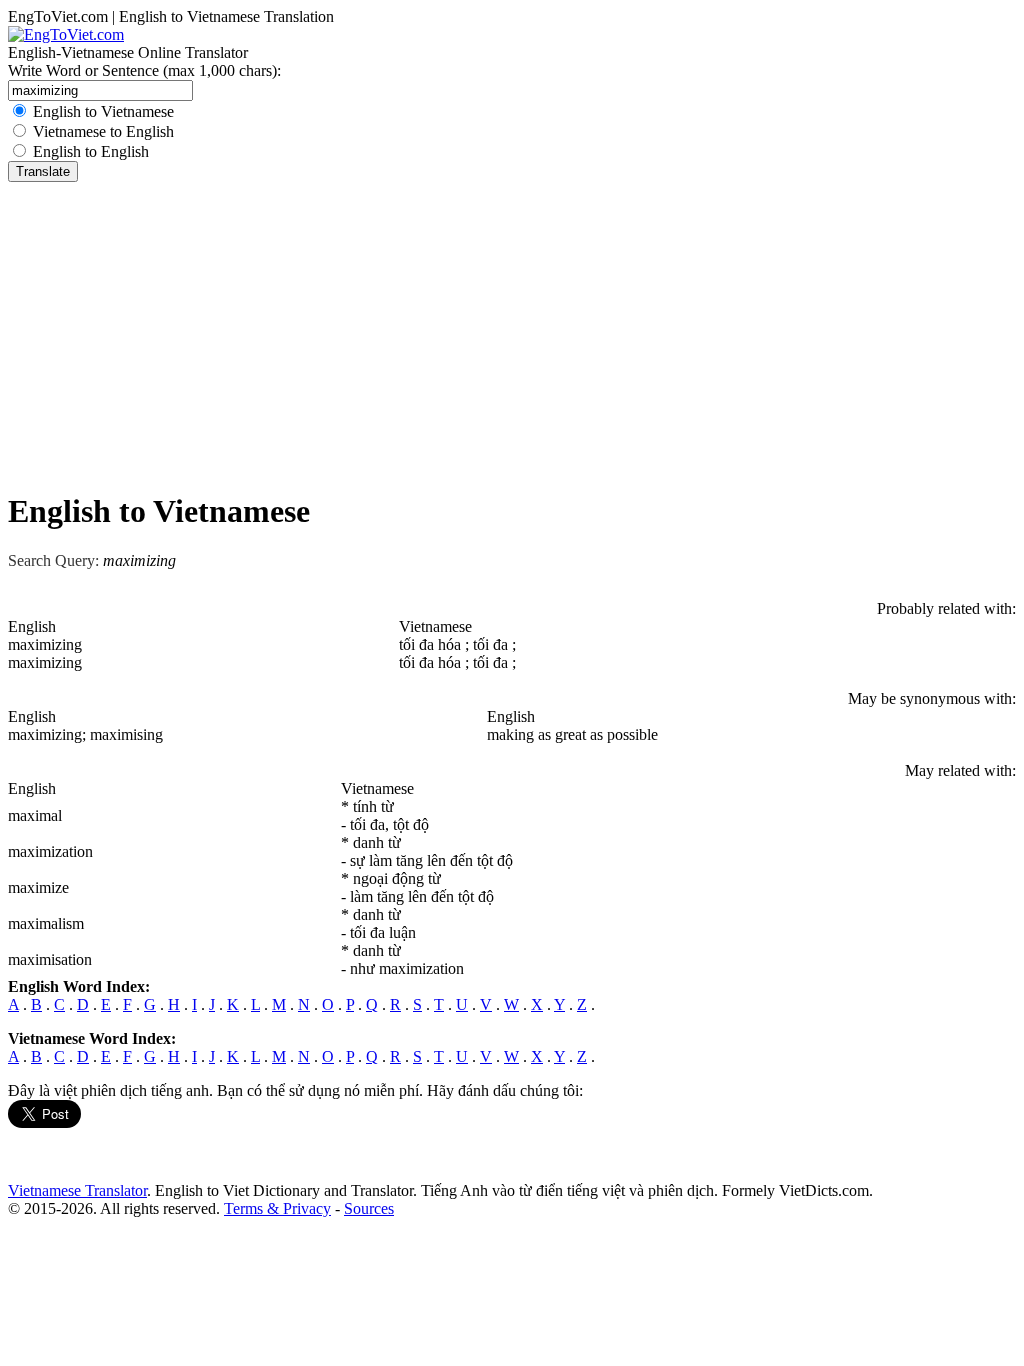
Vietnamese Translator (77, 1190)
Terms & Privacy (277, 1208)
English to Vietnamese (103, 111)
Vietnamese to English (103, 131)
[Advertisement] (512, 332)
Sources (369, 1208)
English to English (91, 151)
